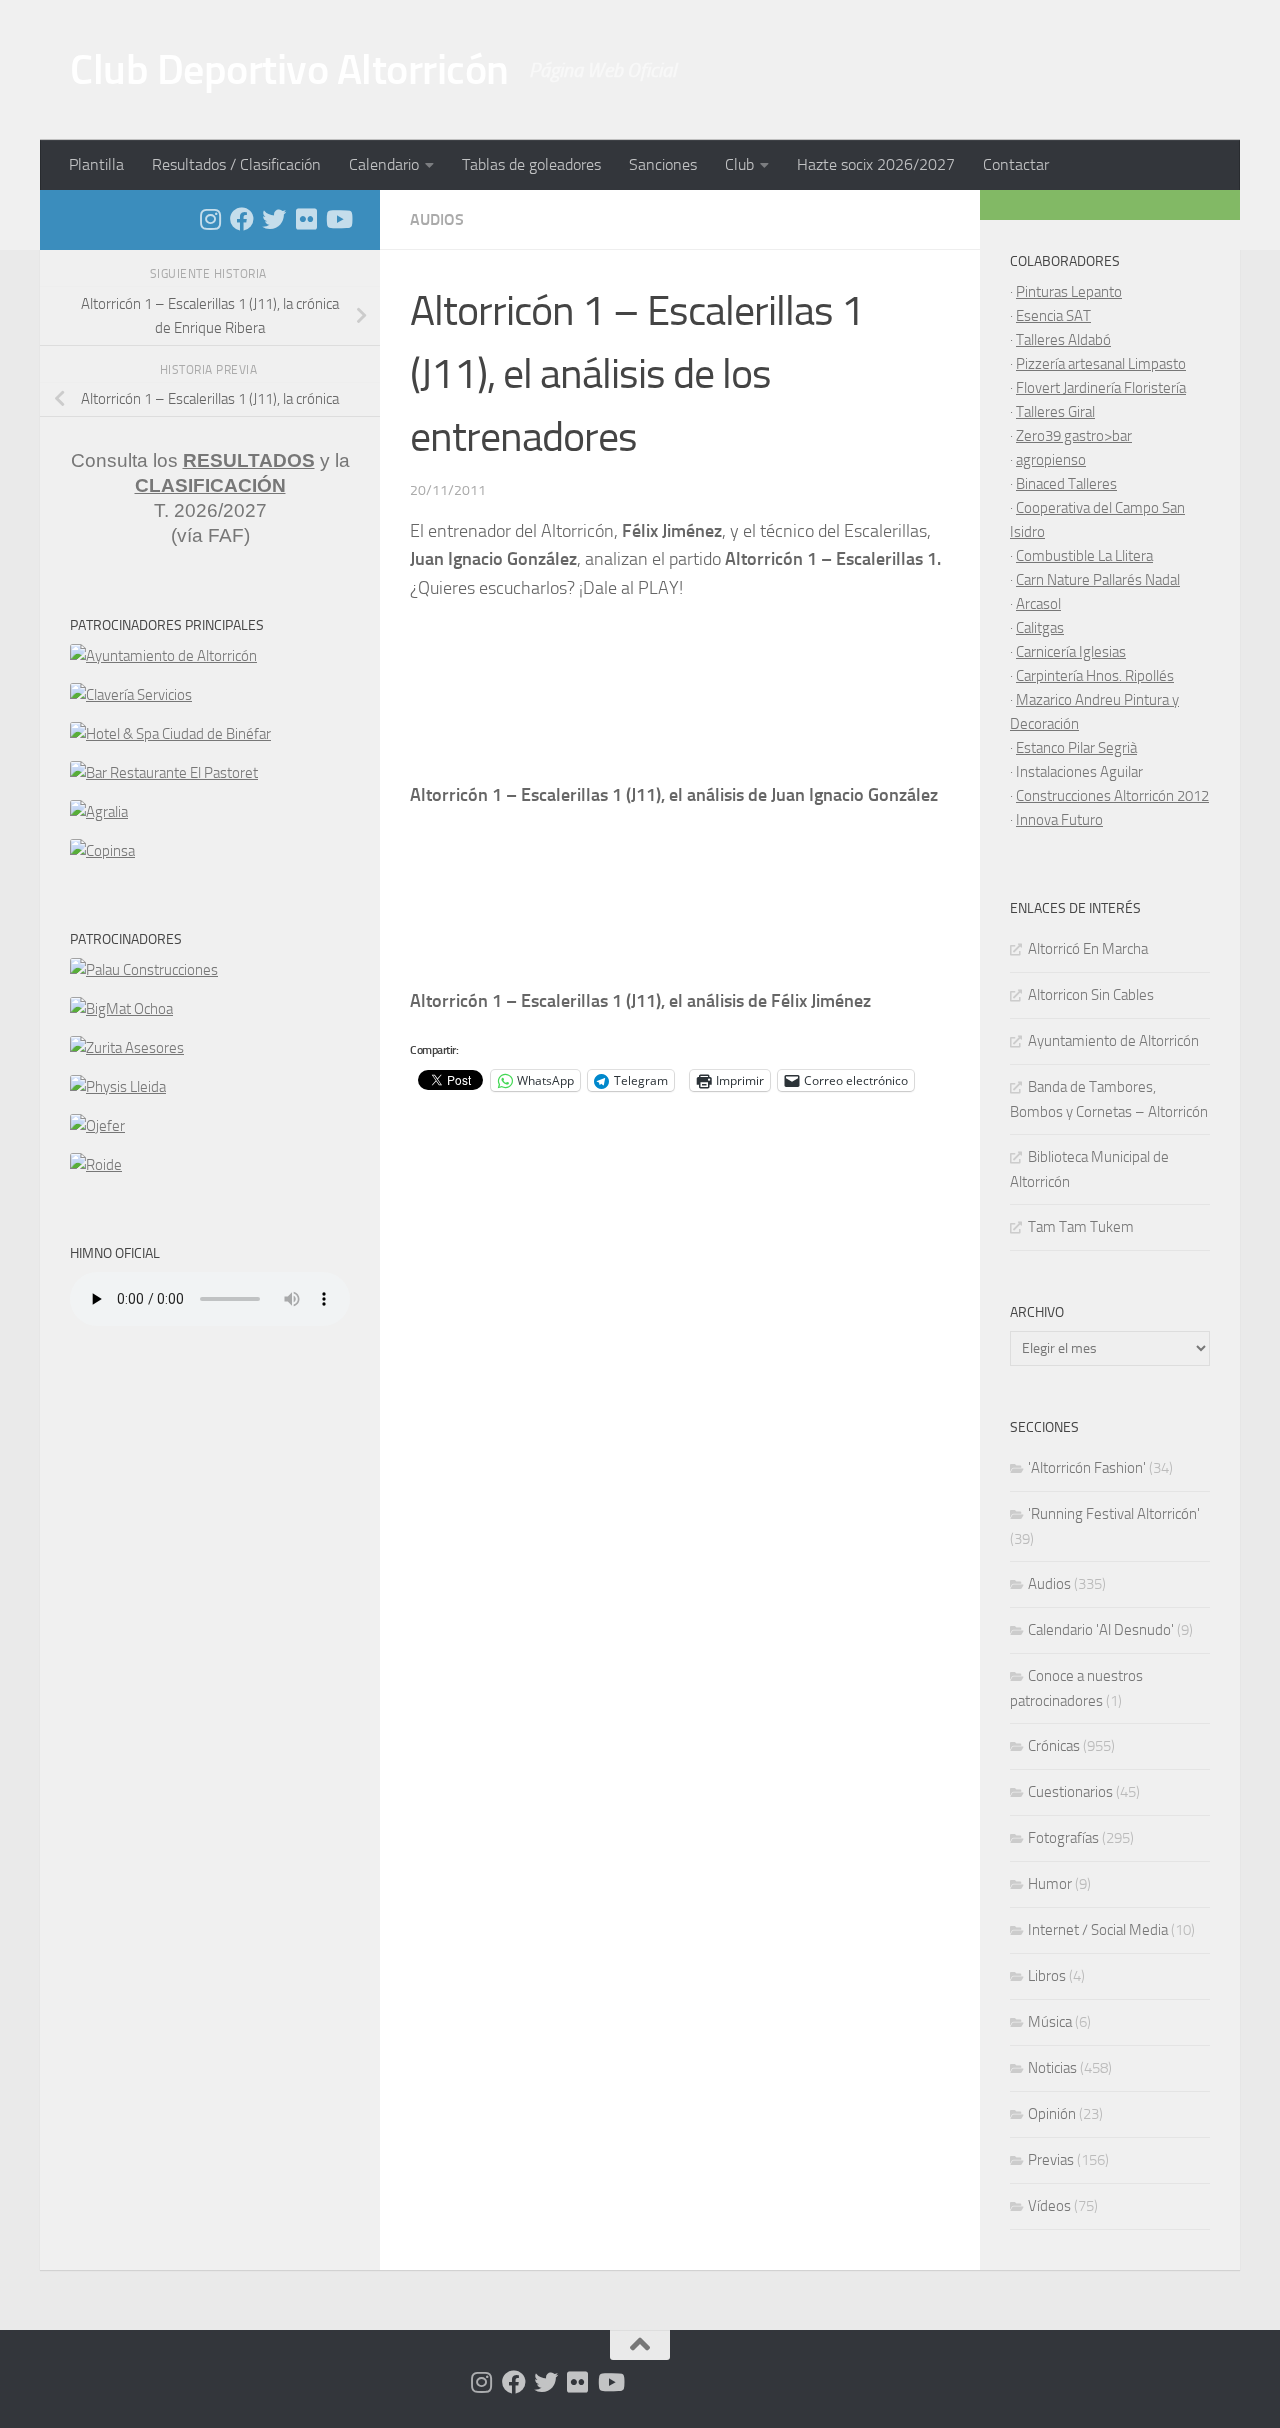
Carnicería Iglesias (1071, 652)
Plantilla (96, 164)
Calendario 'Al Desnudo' (1101, 1630)
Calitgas (1040, 628)
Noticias (1052, 2068)
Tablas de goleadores (531, 164)
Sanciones (663, 164)
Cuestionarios (1070, 1792)
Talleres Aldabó (1063, 340)
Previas (1051, 2160)
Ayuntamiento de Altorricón (1113, 1041)
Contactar (1016, 164)
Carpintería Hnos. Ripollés (1095, 676)
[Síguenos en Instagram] (210, 219)
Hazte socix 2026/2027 (876, 164)
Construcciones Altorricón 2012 (1112, 796)
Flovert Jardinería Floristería (1101, 388)
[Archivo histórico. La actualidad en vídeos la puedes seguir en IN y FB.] (338, 219)
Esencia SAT (1053, 316)
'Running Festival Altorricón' (1114, 1514)
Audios (437, 219)
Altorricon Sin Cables (1091, 995)
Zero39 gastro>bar (1074, 436)
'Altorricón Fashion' (1087, 1468)
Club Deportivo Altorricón (289, 70)
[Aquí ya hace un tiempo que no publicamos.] (274, 219)
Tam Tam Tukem (1081, 1227)
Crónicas (1054, 1746)
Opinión (1052, 2114)
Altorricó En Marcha (1088, 949)
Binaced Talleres (1066, 484)
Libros (1047, 1976)
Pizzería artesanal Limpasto (1101, 364)
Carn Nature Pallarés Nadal (1098, 580)
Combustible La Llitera (1084, 556)
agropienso (1051, 460)
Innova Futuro (1059, 820)
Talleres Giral (1055, 412)
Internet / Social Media (1098, 1930)
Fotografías (1063, 1838)
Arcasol (1038, 604)
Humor (1050, 1884)
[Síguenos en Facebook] (242, 219)
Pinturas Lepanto (1069, 292)
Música (1050, 2022)
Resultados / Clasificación (236, 164)
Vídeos (1049, 2206)
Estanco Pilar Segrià (1076, 748)
